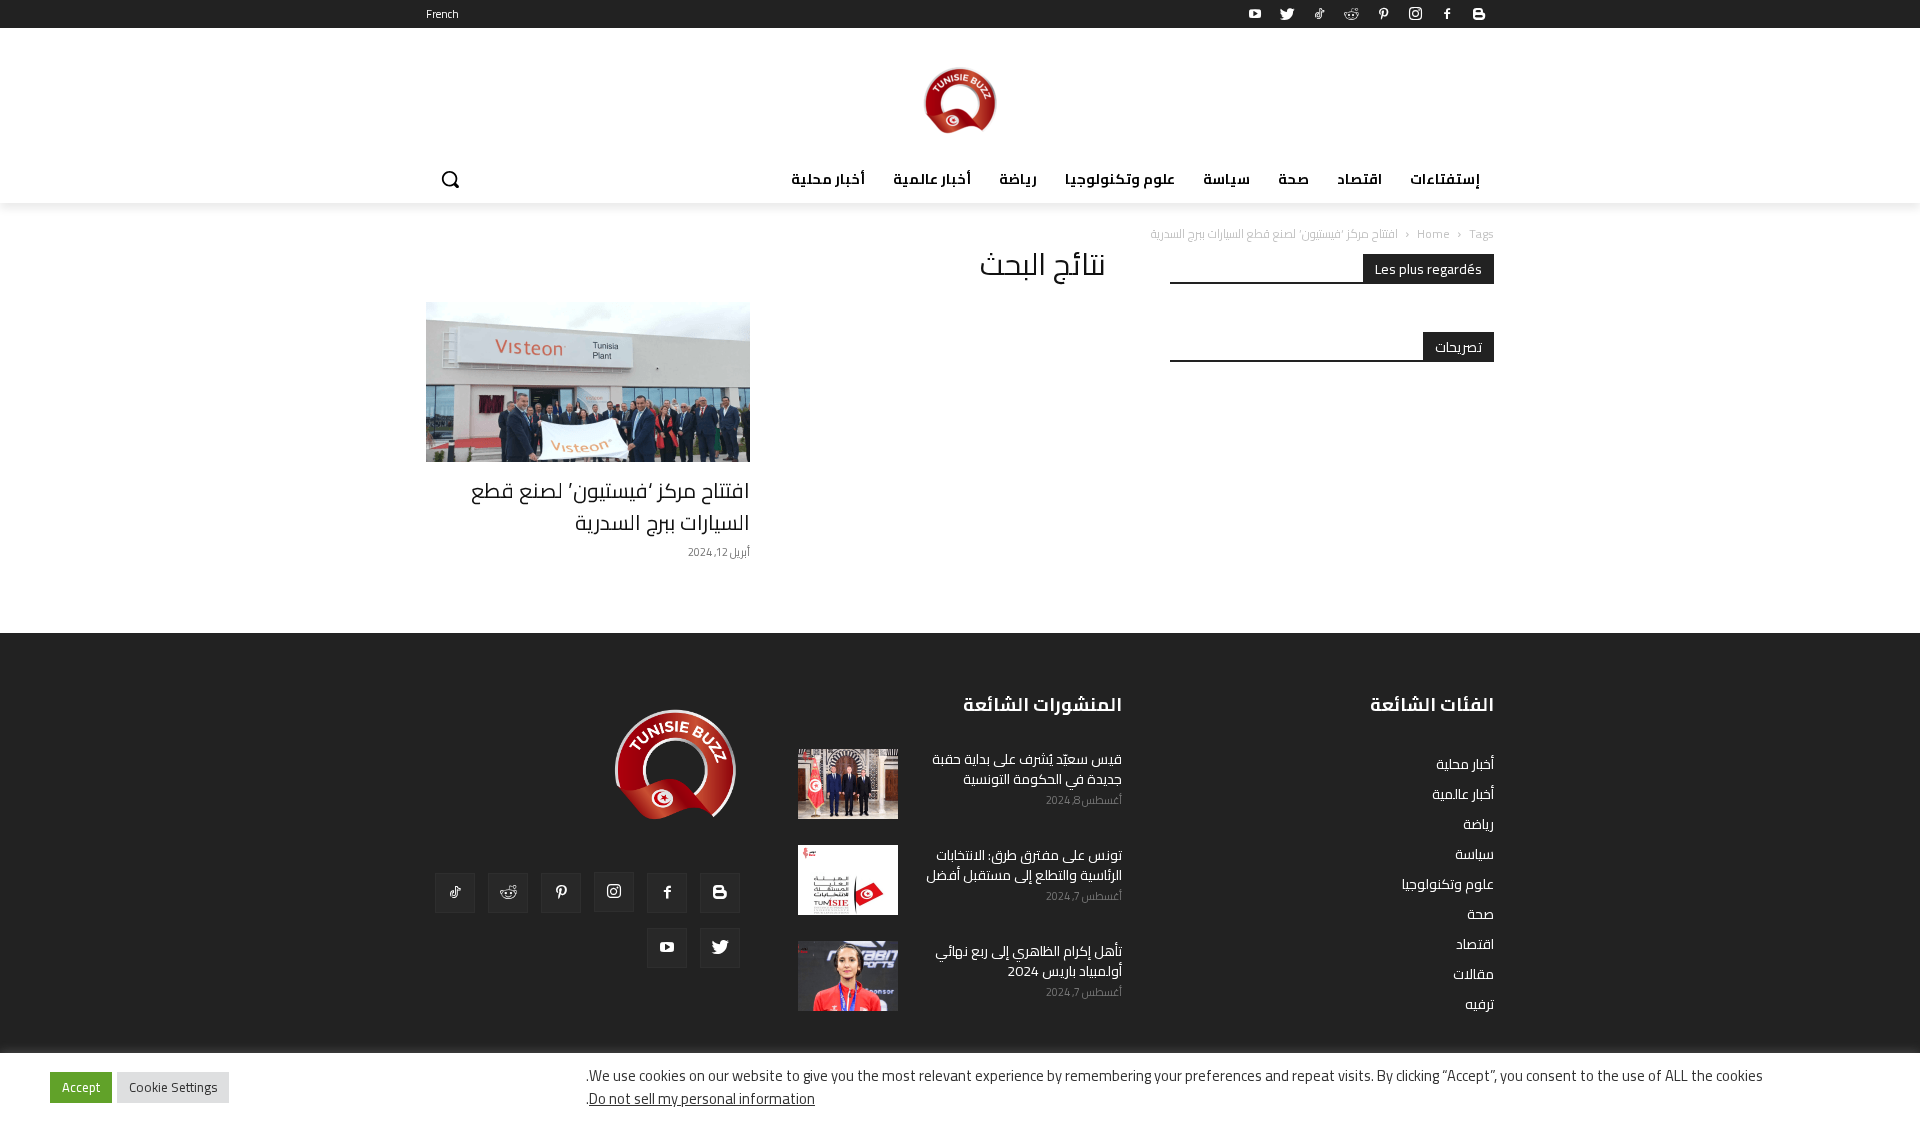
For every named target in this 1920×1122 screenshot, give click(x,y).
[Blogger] (1479, 14)
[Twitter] (1287, 14)
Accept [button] (81, 1087)
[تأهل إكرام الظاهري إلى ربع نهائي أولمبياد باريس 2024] (848, 976)
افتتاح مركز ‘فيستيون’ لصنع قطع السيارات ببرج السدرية (610, 506)
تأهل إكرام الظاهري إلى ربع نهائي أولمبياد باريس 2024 (1028, 961)
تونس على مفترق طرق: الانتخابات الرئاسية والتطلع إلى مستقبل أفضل (1024, 865)
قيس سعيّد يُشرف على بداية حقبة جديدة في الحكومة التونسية (1027, 769)
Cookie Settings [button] (173, 1087)
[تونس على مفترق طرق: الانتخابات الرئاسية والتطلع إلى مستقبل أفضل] (848, 880)
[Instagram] (1415, 14)
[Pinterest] (1383, 14)
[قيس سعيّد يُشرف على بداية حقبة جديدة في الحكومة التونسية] (848, 784)
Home (1433, 233)
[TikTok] (1319, 14)
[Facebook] (1447, 14)
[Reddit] (1351, 14)
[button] (450, 179)
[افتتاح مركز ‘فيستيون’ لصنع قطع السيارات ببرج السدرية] (588, 382)
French (442, 14)
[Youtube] (1255, 14)
